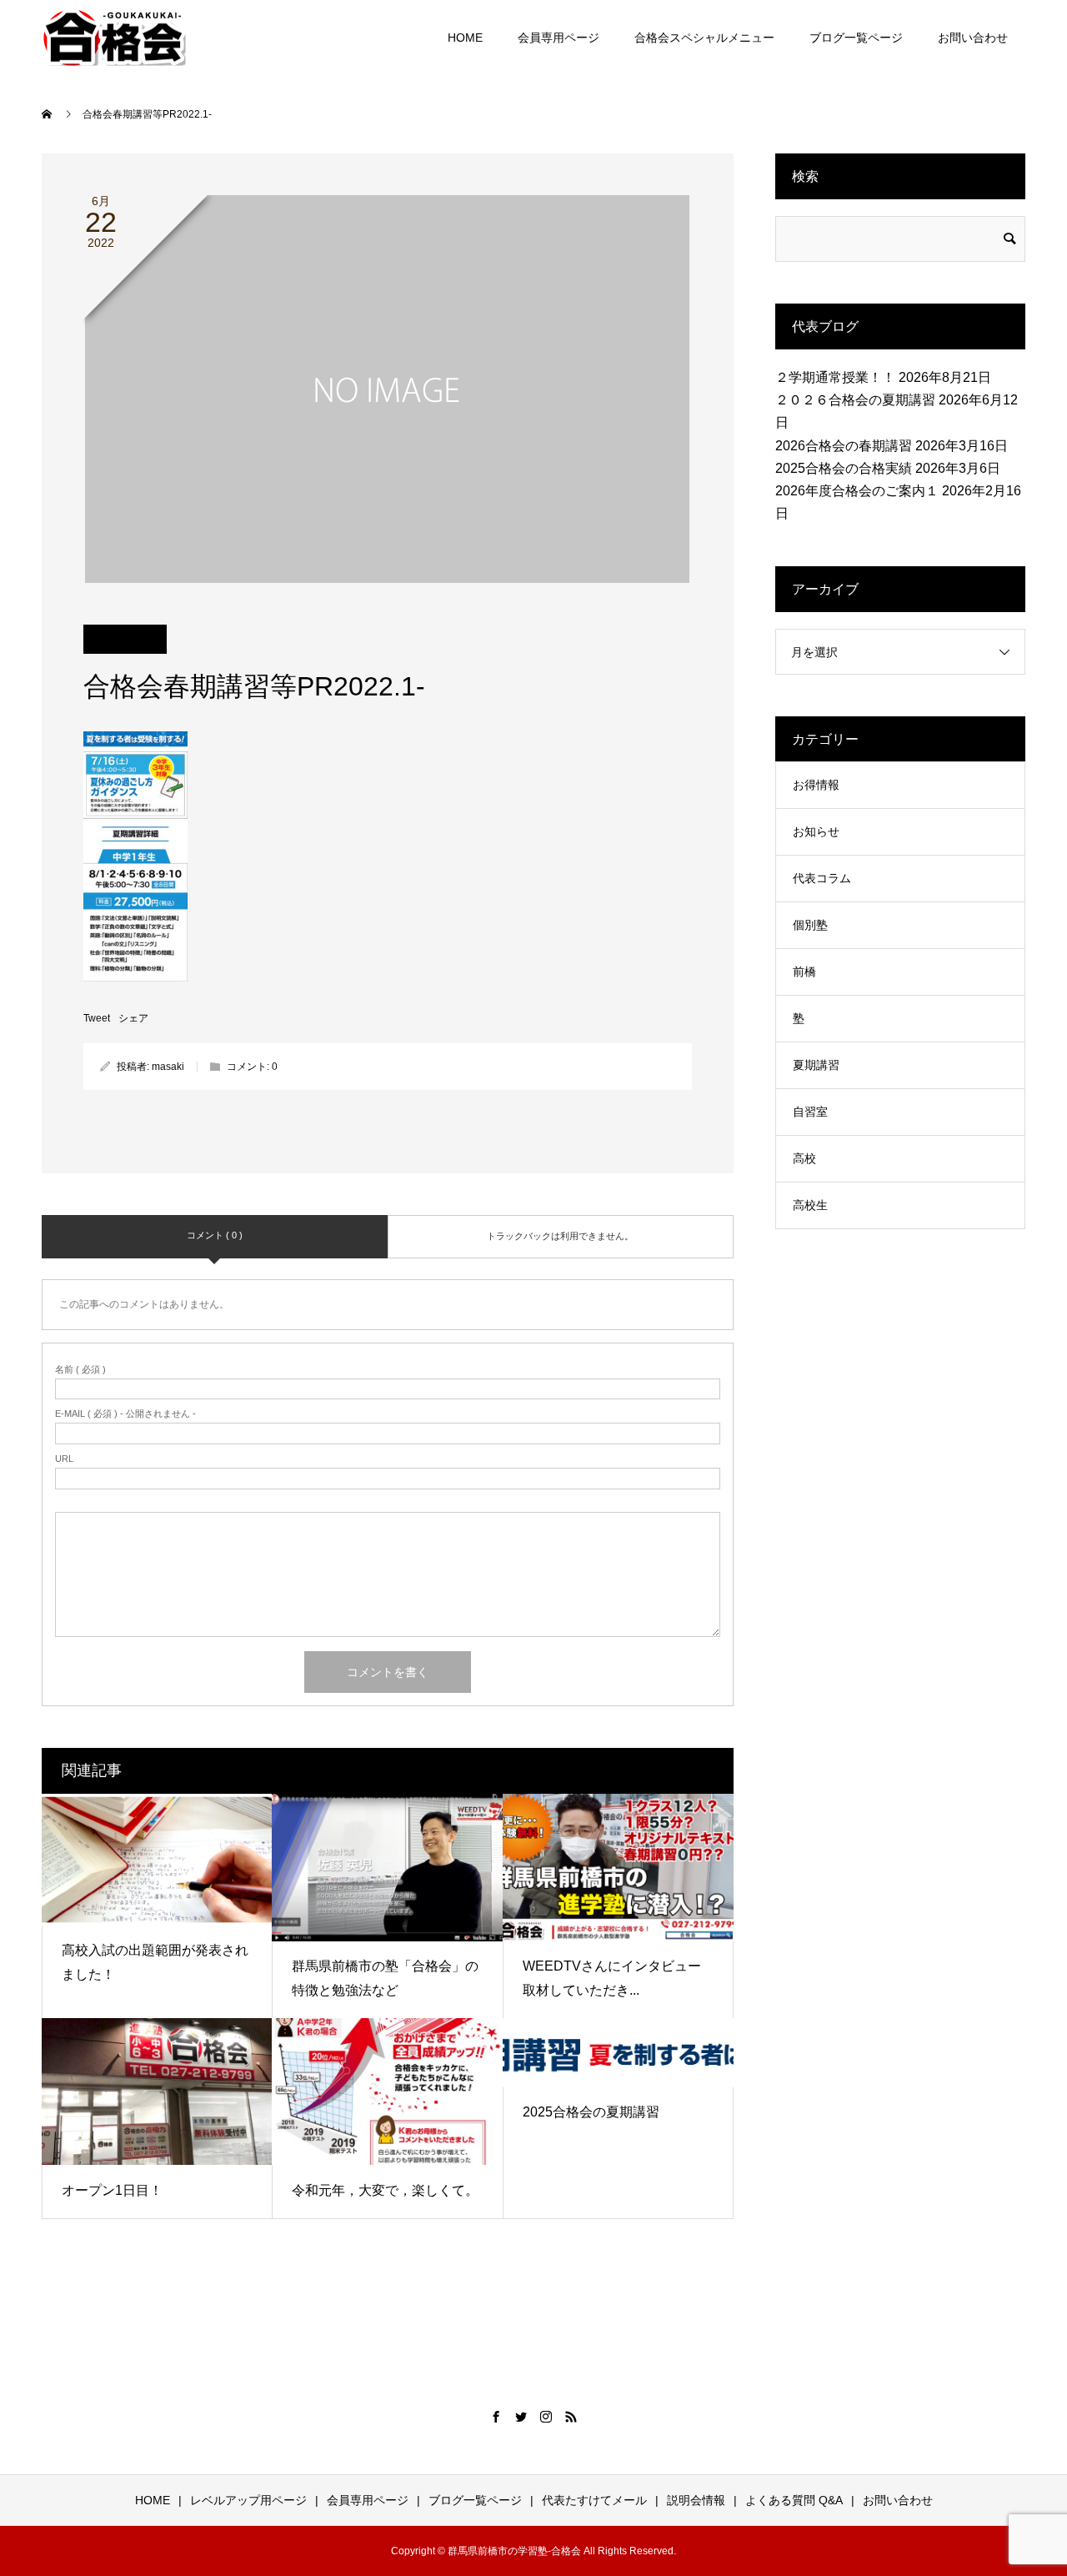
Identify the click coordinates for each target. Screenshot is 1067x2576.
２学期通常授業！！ (835, 377)
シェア (133, 1018)
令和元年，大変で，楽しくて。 (385, 2190)
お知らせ (816, 831)
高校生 (810, 1205)
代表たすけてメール (594, 2500)
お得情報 (816, 785)
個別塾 (810, 925)
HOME (465, 38)
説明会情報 (696, 2500)
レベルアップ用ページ (248, 2500)
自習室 (810, 1112)
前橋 (804, 972)
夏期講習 (816, 1065)
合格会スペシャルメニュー (704, 38)
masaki (168, 1067)
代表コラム (822, 878)
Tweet (97, 1018)
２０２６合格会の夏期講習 (855, 400)
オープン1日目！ (112, 2190)
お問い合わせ (973, 38)
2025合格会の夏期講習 (591, 2112)
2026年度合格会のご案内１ (857, 491)
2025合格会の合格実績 (844, 468)
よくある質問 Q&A (794, 2500)
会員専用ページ (559, 38)
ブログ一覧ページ (856, 38)
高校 (804, 1158)
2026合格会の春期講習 (844, 446)
